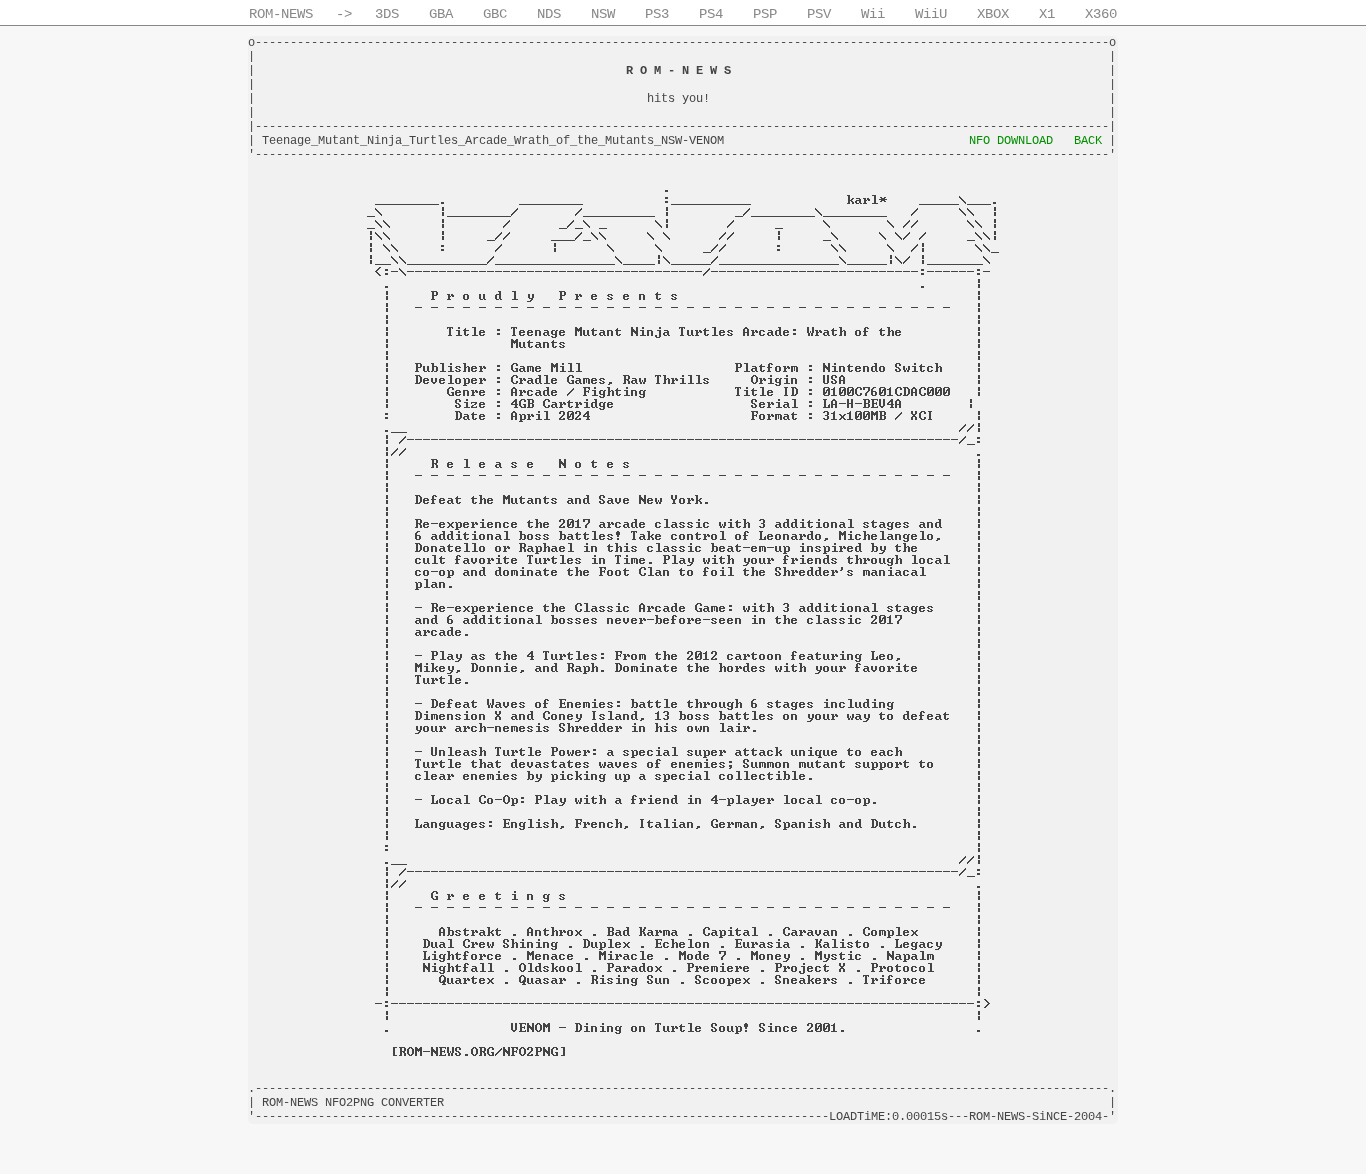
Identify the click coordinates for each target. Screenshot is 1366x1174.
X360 (1101, 14)
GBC (495, 14)
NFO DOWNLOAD (1011, 141)
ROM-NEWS (281, 14)
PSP (765, 14)
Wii (873, 14)
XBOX (993, 14)
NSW (603, 14)
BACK (1088, 141)
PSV (819, 14)
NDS (549, 14)
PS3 (657, 14)
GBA (441, 14)
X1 (1047, 14)
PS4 (711, 14)
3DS (387, 14)
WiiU (931, 14)
